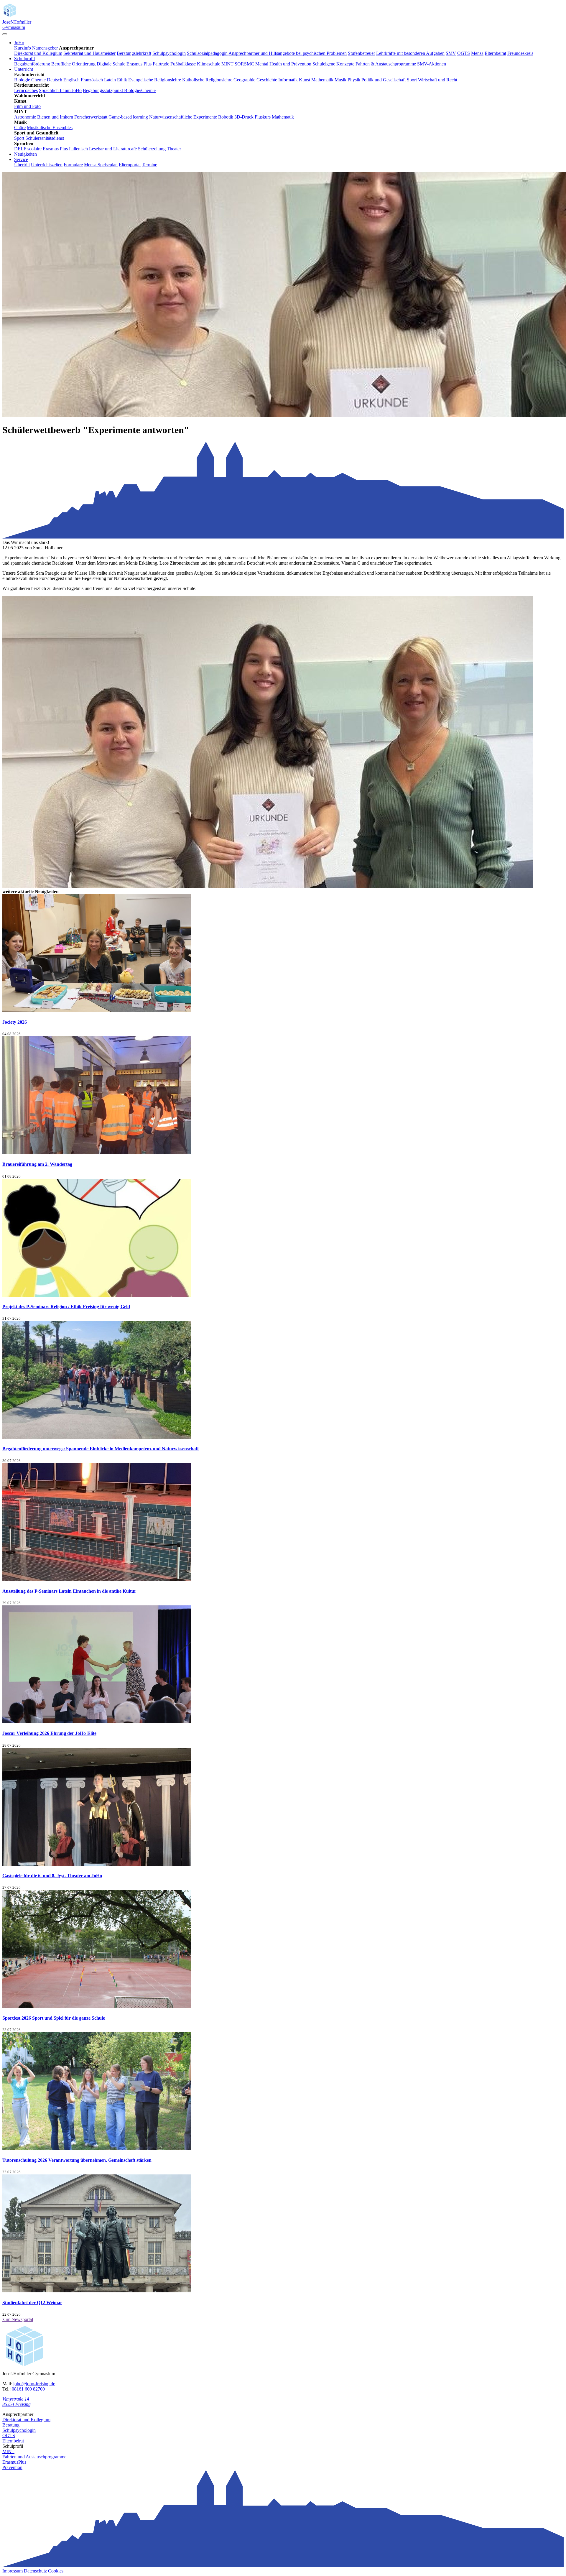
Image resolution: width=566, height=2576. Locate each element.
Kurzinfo (23, 48)
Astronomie (25, 117)
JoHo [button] (19, 43)
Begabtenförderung (32, 64)
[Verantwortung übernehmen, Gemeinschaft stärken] (97, 2149)
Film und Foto (27, 106)
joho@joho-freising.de (34, 2384)
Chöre (20, 128)
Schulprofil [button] (24, 59)
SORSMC (244, 64)
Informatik (288, 80)
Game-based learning (128, 117)
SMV (451, 53)
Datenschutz (35, 2571)
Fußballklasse (183, 64)
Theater (174, 149)
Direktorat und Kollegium (38, 53)
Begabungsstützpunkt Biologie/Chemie (119, 90)
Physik (354, 80)
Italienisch (78, 149)
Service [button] (21, 159)
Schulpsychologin (169, 53)
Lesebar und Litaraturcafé (113, 149)
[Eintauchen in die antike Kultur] (97, 1580)
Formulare (73, 165)
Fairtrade (161, 64)
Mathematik (322, 80)
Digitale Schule (111, 64)
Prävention (12, 2467)
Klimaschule (209, 64)
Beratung (11, 2425)
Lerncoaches (26, 90)
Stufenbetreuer (361, 53)
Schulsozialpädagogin (207, 53)
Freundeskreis (520, 53)
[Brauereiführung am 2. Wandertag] (97, 1153)
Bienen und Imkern (55, 117)
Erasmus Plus (139, 64)
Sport (412, 80)
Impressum (13, 2571)
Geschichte (267, 80)
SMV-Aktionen (432, 64)
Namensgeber (45, 48)
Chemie (38, 80)
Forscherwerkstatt (91, 117)
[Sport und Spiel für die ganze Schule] (97, 2006)
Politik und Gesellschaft (384, 80)
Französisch (92, 80)
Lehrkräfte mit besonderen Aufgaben (410, 53)
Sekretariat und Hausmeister (89, 53)
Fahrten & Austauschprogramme (386, 64)
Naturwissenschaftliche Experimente (183, 117)
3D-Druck (244, 117)
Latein (110, 80)
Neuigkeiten (25, 154)
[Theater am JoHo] (97, 1864)
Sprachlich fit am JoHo (60, 90)
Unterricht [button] (24, 69)
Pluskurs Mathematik (274, 117)
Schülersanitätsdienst (45, 138)
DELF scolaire (28, 149)
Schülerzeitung (152, 149)
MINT (227, 64)
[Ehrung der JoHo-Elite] (97, 1722)
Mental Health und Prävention (283, 64)
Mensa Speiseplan (101, 165)
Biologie (22, 80)
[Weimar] (97, 2291)
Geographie (244, 80)
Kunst (305, 80)
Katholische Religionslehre (207, 80)
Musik (340, 80)
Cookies (56, 2571)
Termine (149, 165)
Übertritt (22, 165)
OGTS (464, 53)
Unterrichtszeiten (47, 165)
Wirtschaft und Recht (438, 80)
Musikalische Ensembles (50, 128)
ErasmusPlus (14, 2462)
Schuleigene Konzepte (333, 64)
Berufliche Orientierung (73, 64)
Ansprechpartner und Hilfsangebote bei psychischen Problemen (288, 53)
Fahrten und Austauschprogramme (34, 2457)
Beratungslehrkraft (134, 53)
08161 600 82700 (28, 2389)
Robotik (226, 117)
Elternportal (130, 165)
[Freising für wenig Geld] (97, 1295)
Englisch (71, 80)
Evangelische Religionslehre (155, 80)
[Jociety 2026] (97, 1011)
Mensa (477, 53)
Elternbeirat (495, 53)
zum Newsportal (18, 2319)
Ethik (122, 80)
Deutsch (55, 80)
